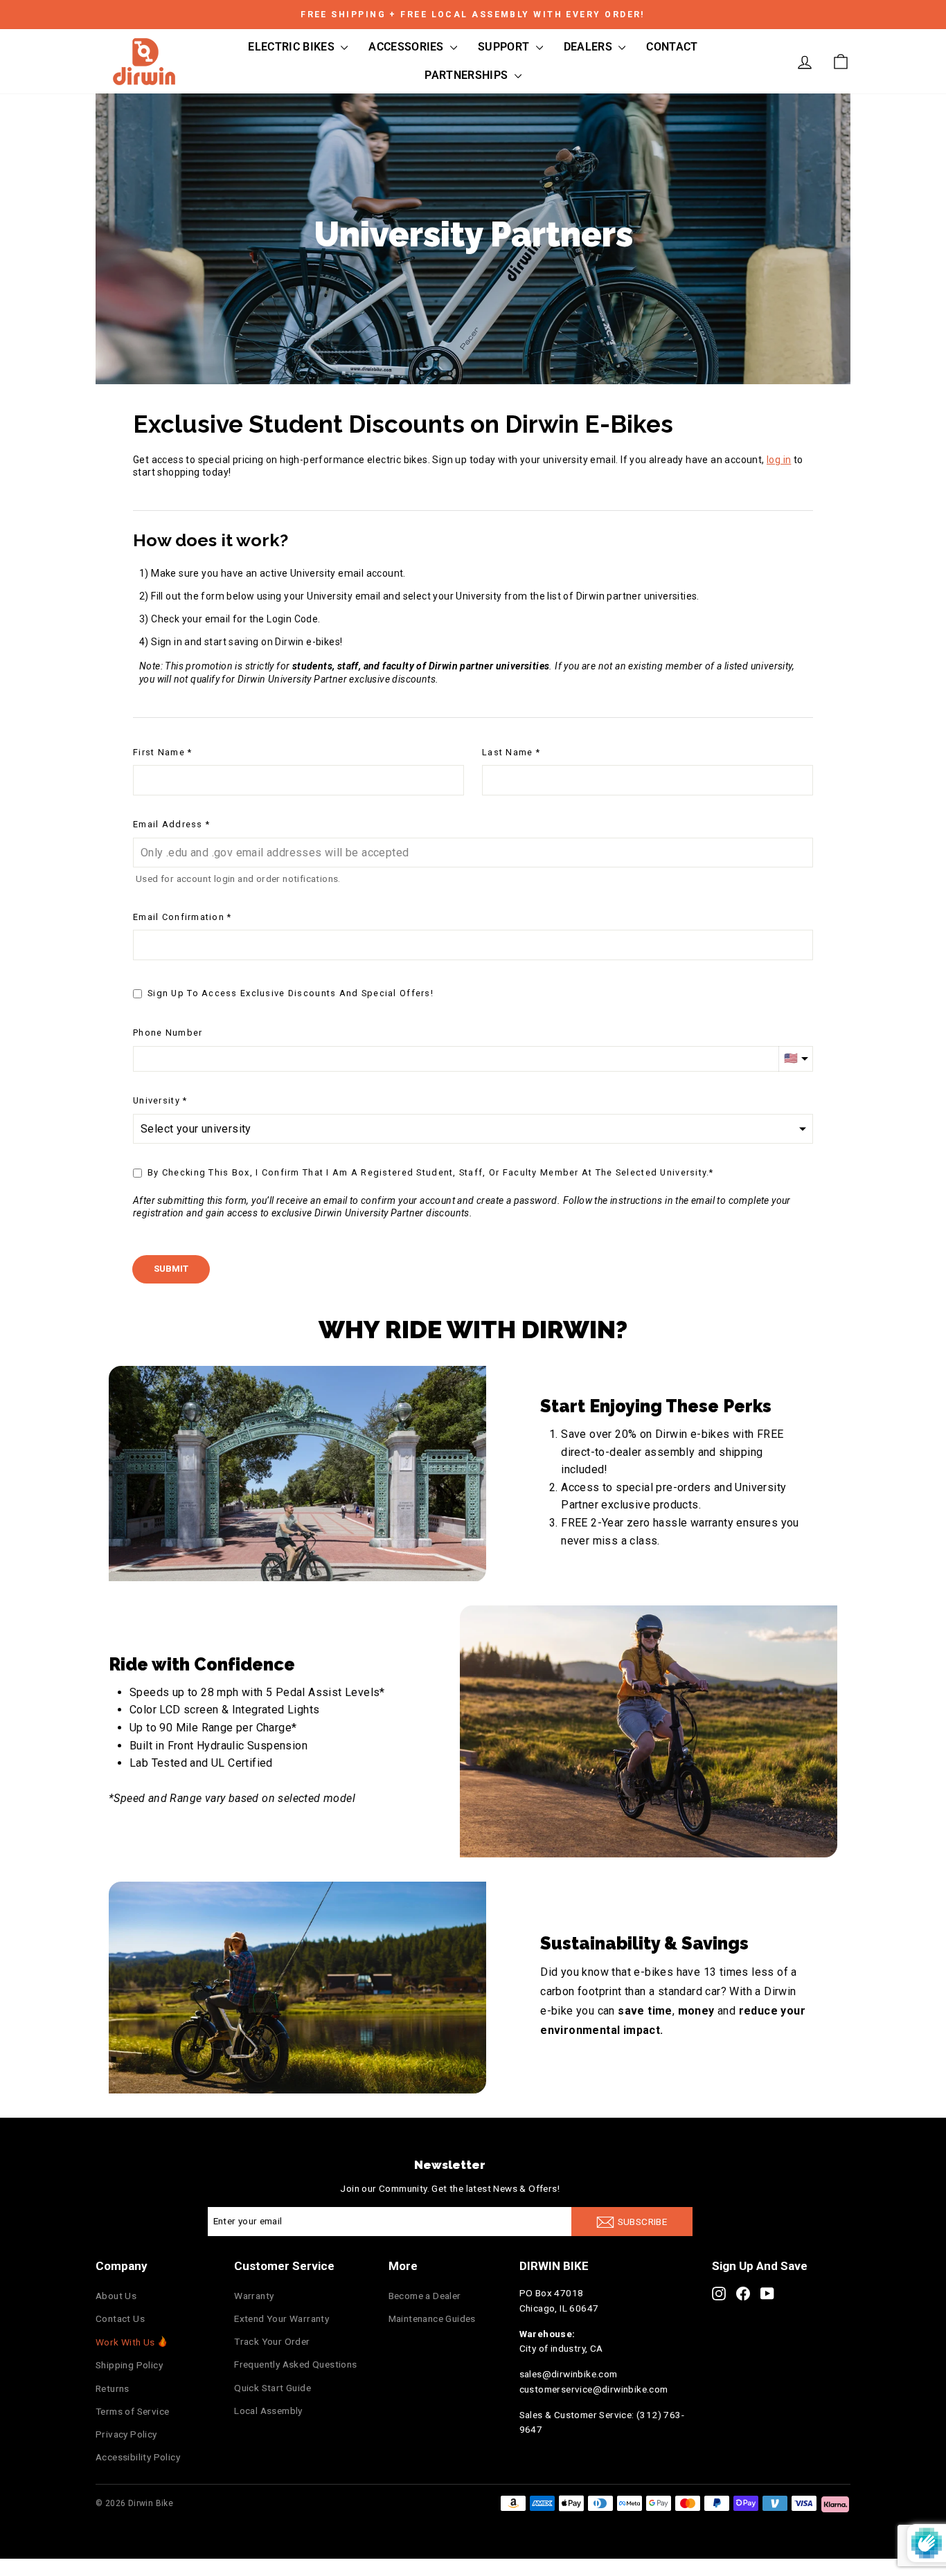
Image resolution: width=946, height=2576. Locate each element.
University (157, 1100)
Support (505, 47)
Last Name (508, 752)
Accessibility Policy (138, 2457)
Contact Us (120, 2318)
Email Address (168, 824)
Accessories (408, 47)
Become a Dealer (425, 2296)
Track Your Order (272, 2341)
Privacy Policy (126, 2434)
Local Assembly (268, 2411)
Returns (113, 2388)
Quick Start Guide (273, 2388)
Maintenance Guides (432, 2318)
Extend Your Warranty (282, 2318)
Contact (672, 47)
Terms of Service (132, 2411)
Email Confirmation (179, 917)
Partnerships (467, 75)
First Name (159, 752)
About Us (116, 2296)
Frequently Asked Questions (295, 2364)
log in (779, 460)
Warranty (254, 2296)
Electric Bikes (293, 47)
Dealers (590, 47)
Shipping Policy (129, 2365)
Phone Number (168, 1033)
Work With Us (125, 2342)
